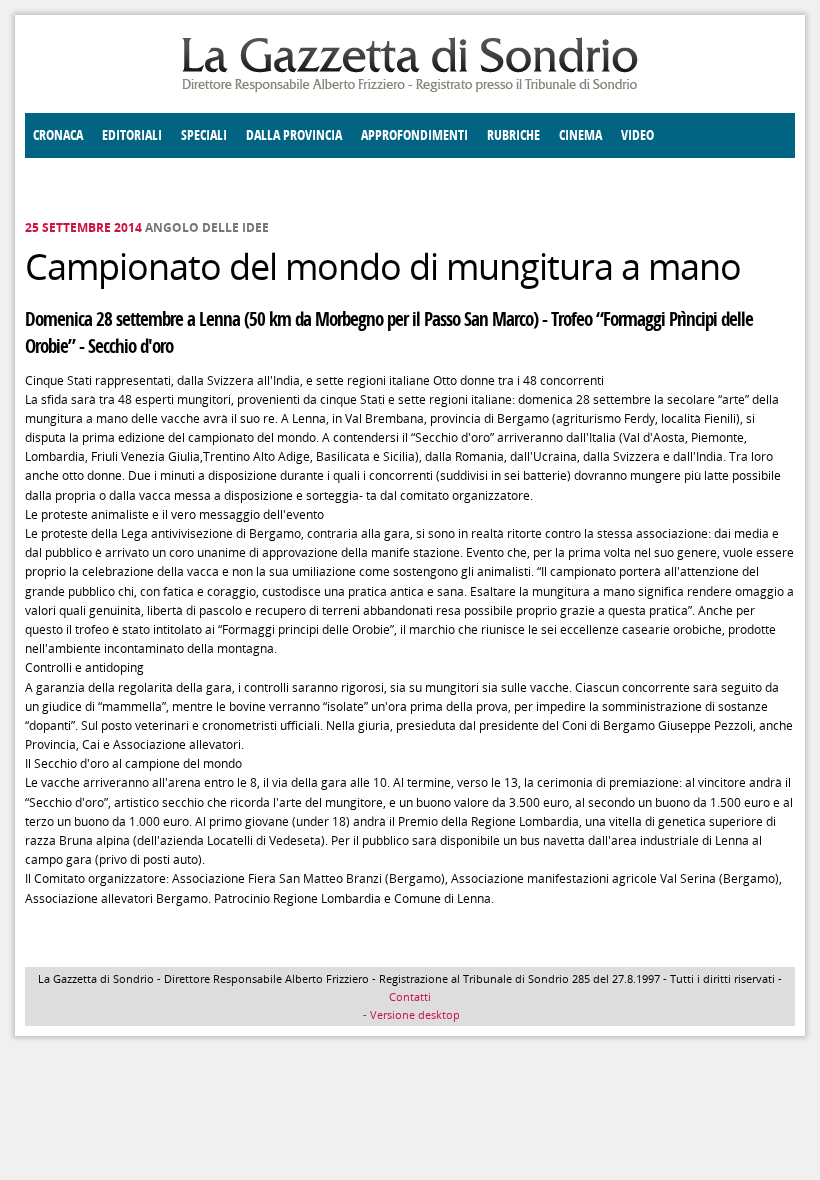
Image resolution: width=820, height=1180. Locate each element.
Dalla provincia (294, 135)
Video (637, 135)
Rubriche (513, 135)
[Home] (410, 88)
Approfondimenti (414, 135)
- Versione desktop (410, 1014)
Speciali (204, 135)
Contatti (410, 996)
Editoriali (132, 135)
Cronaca (58, 135)
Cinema (580, 135)
